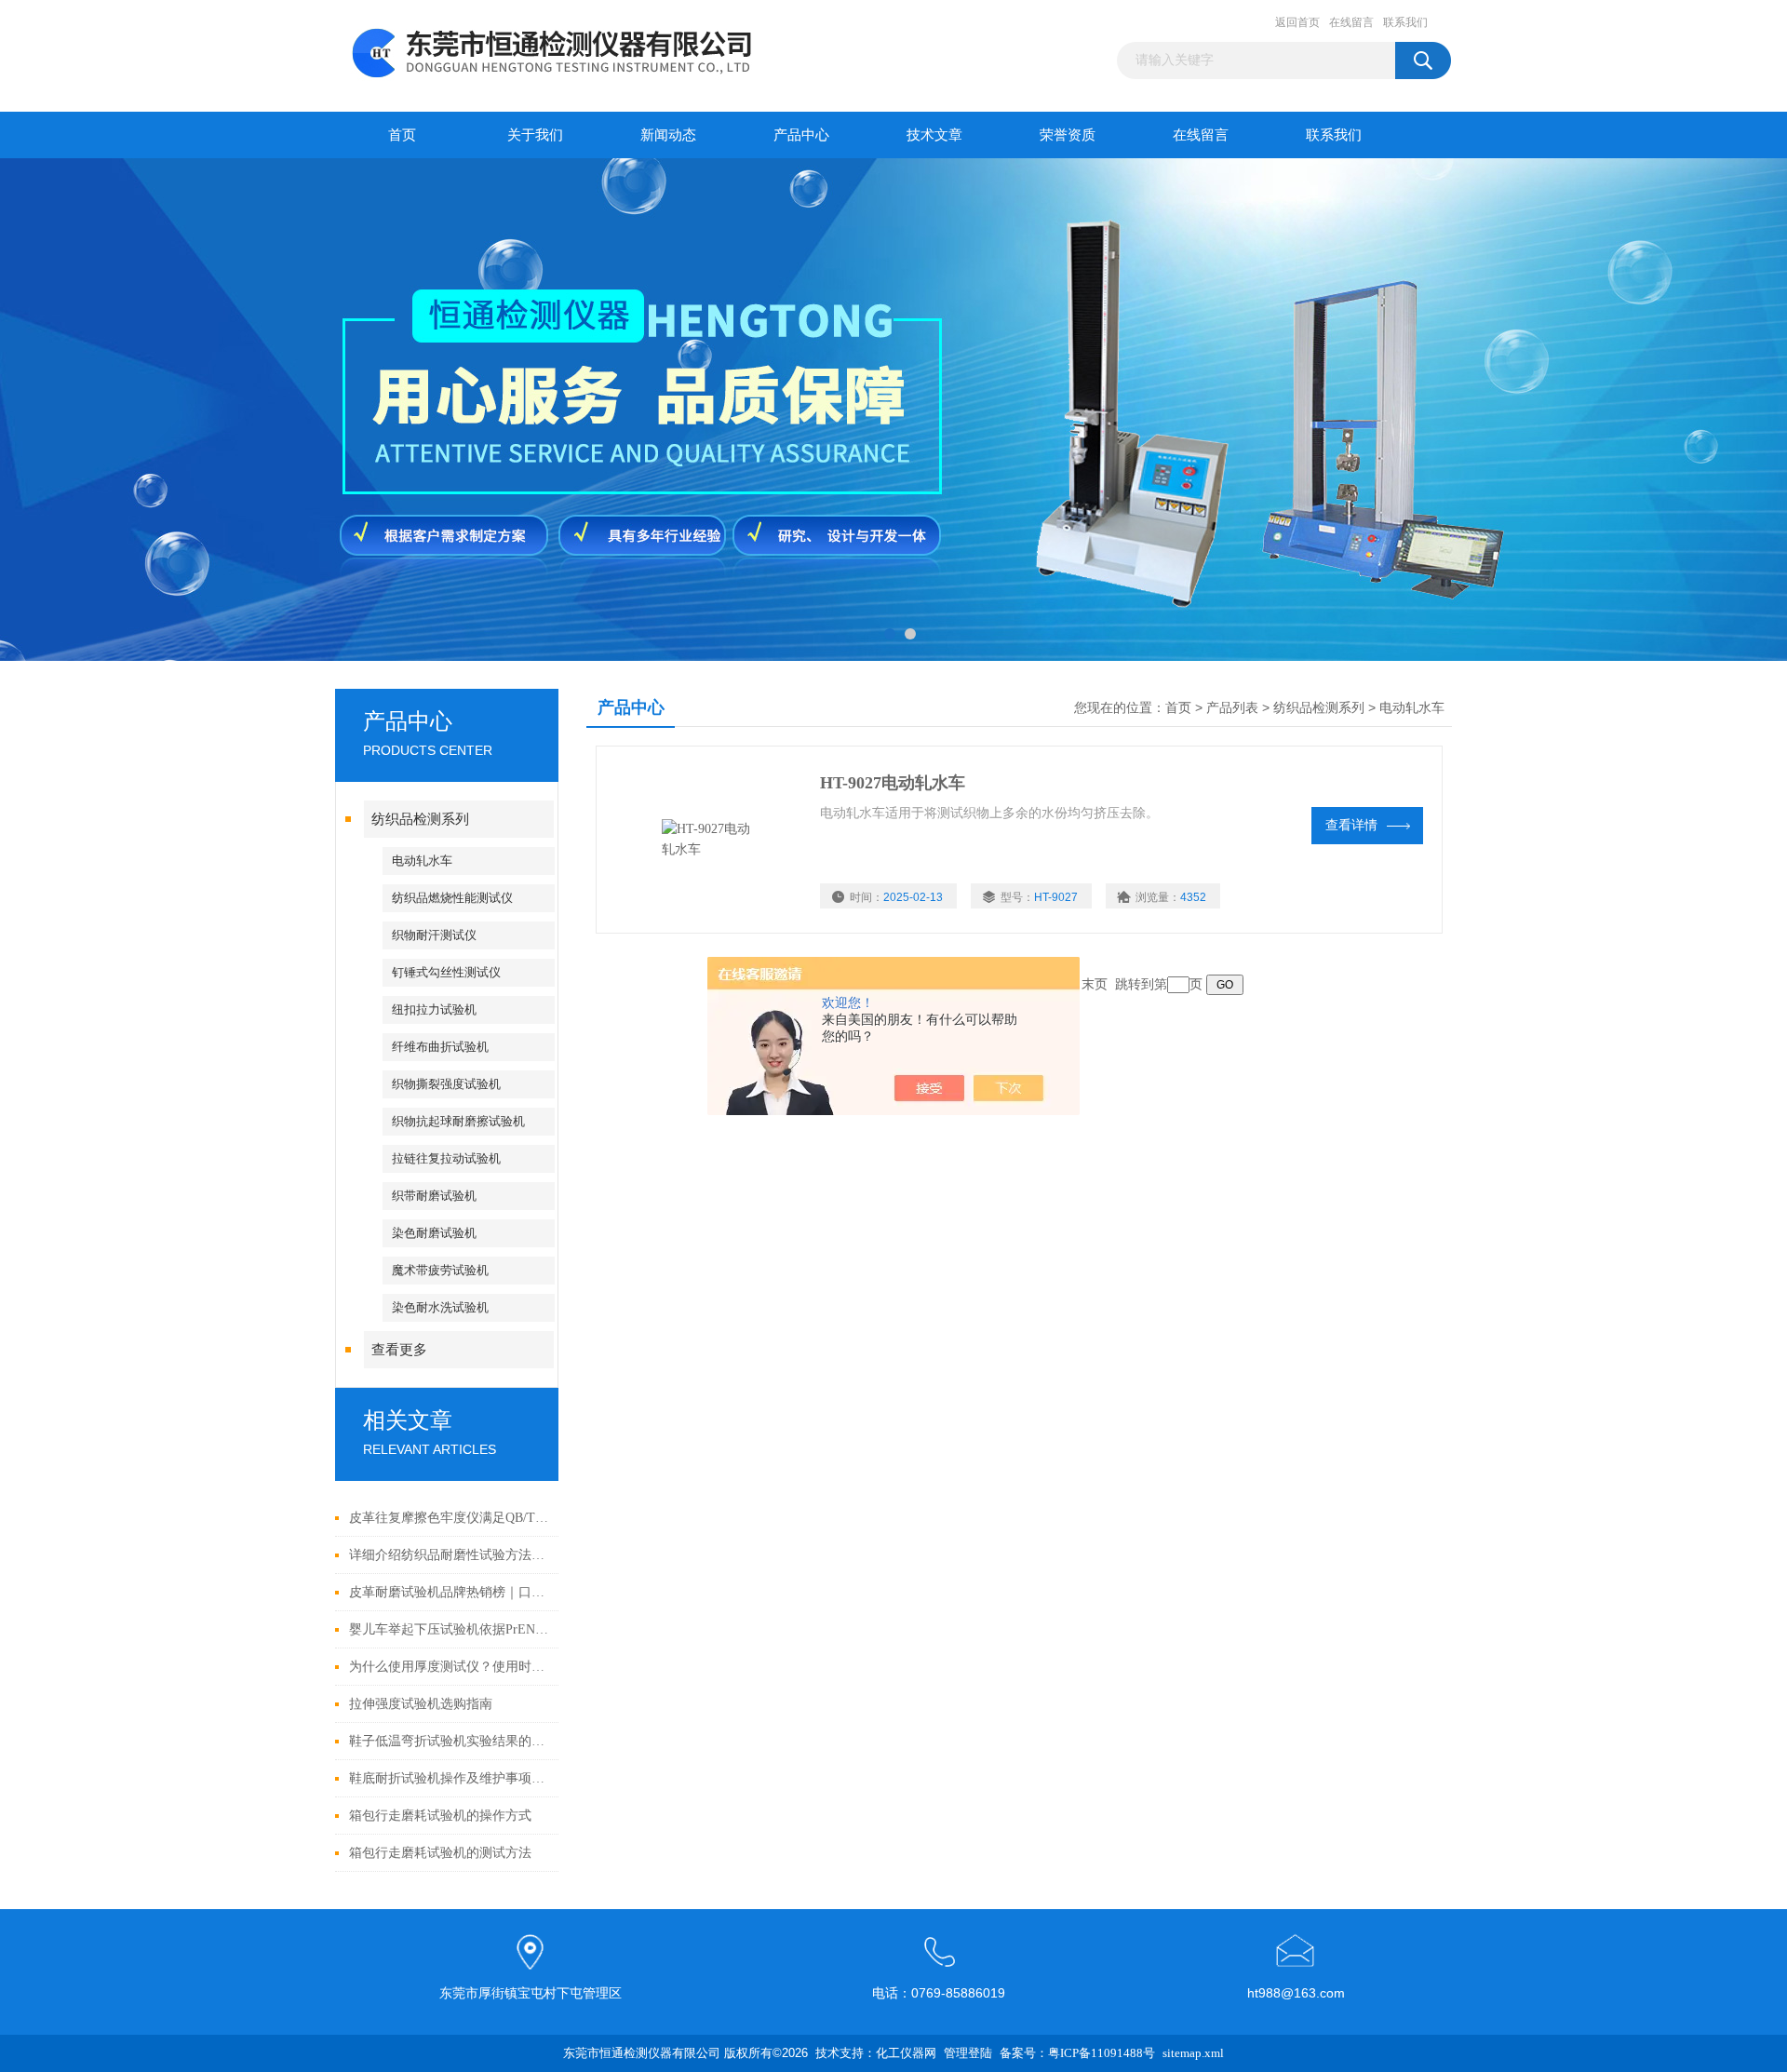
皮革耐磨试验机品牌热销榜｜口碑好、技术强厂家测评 (449, 1592)
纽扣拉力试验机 (434, 1009)
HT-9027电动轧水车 (893, 783)
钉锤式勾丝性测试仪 (446, 972)
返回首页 (1297, 22)
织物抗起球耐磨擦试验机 (458, 1121)
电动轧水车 (422, 861)
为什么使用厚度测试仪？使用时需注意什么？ (449, 1667)
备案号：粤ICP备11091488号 (1077, 2053)
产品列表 (1232, 708)
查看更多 (399, 1350)
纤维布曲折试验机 (440, 1047)
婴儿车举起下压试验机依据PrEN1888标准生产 (449, 1629)
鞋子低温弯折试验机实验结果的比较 (449, 1741)
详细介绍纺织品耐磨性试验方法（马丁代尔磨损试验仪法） (449, 1555)
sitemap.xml (1193, 2053)
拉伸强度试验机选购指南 (421, 1704)
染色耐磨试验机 (434, 1233)
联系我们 (1405, 22)
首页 (402, 135)
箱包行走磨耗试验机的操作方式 (440, 1816)
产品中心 (801, 135)
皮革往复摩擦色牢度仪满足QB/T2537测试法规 (449, 1518)
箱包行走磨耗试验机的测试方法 (440, 1853)
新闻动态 (668, 135)
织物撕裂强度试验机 (446, 1084)
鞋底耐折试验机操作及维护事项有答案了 (449, 1778)
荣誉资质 (1068, 135)
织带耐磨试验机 (434, 1196)
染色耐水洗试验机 (440, 1307)
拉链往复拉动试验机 (446, 1158)
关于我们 (535, 135)
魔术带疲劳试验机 (440, 1270)
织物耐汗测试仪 (434, 935)
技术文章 (934, 135)
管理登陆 (968, 2053)
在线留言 (1351, 22)
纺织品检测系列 (420, 819)
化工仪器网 (906, 2053)
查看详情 (1351, 825)
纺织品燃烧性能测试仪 (452, 898)
